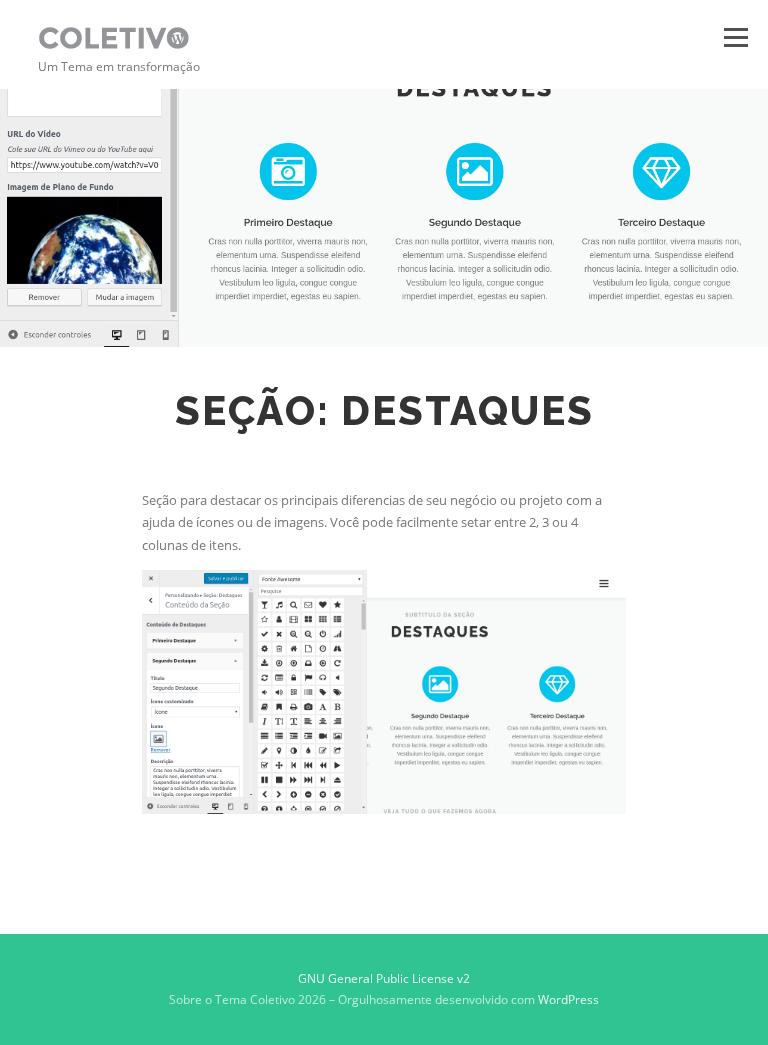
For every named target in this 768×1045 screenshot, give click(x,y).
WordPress (568, 999)
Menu (735, 37)
